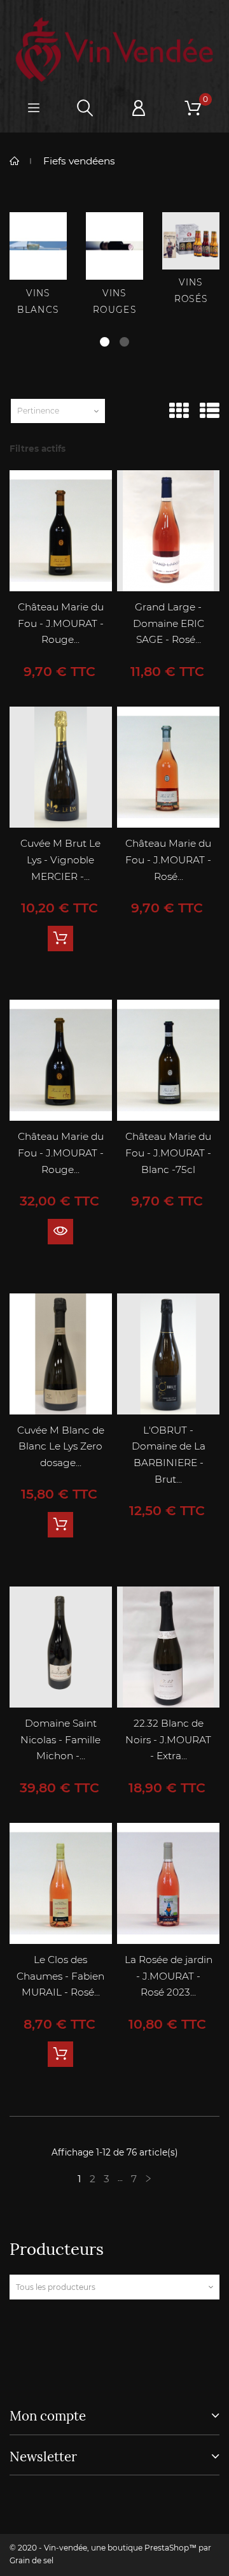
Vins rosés (191, 291)
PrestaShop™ (171, 2548)
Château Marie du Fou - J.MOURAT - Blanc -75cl (168, 1153)
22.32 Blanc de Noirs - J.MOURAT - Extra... (168, 1739)
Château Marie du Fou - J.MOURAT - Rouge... (61, 623)
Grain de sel (31, 2560)
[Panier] (193, 108)
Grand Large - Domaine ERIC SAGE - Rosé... (169, 623)
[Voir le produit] (60, 1232)
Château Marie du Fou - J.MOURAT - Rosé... (168, 860)
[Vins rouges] (114, 246)
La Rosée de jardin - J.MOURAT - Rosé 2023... (169, 1976)
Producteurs (57, 2249)
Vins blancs (38, 301)
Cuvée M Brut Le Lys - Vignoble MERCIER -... (60, 860)
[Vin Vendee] (114, 50)
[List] (210, 411)
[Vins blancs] (38, 246)
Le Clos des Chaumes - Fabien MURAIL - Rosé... (60, 1976)
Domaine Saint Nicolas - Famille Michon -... (60, 1739)
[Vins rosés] (191, 241)
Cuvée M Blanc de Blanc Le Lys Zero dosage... (61, 1446)
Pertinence (38, 411)
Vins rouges (114, 301)
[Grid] (179, 411)
